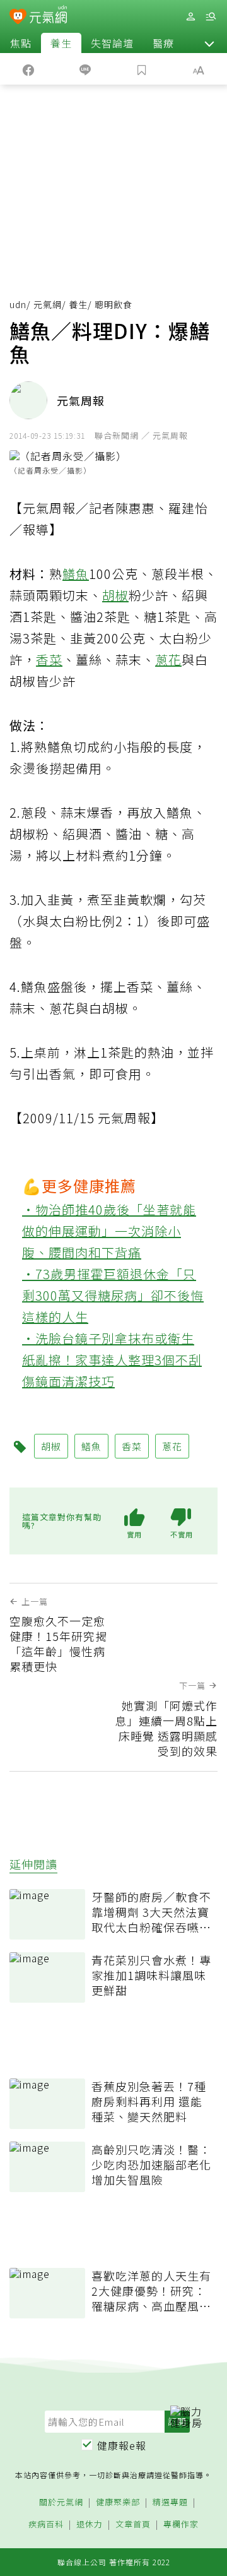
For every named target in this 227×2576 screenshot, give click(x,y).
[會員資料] (190, 17)
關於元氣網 (61, 2502)
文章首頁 (133, 2525)
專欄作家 (181, 2525)
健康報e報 (122, 2445)
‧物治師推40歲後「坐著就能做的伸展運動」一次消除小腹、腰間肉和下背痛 (109, 1231)
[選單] (211, 17)
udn (18, 304)
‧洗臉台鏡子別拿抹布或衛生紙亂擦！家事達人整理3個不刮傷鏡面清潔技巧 (112, 1360)
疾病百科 (46, 2525)
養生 (61, 43)
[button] (209, 43)
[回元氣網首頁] (48, 16)
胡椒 (115, 595)
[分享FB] (28, 69)
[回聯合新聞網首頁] (18, 18)
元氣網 (48, 304)
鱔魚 (76, 574)
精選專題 (170, 2502)
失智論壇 (112, 43)
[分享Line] (85, 69)
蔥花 (168, 659)
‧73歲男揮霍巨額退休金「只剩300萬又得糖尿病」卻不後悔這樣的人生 (113, 1295)
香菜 (49, 659)
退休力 (90, 2525)
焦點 (21, 43)
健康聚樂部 (118, 2502)
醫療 (163, 43)
